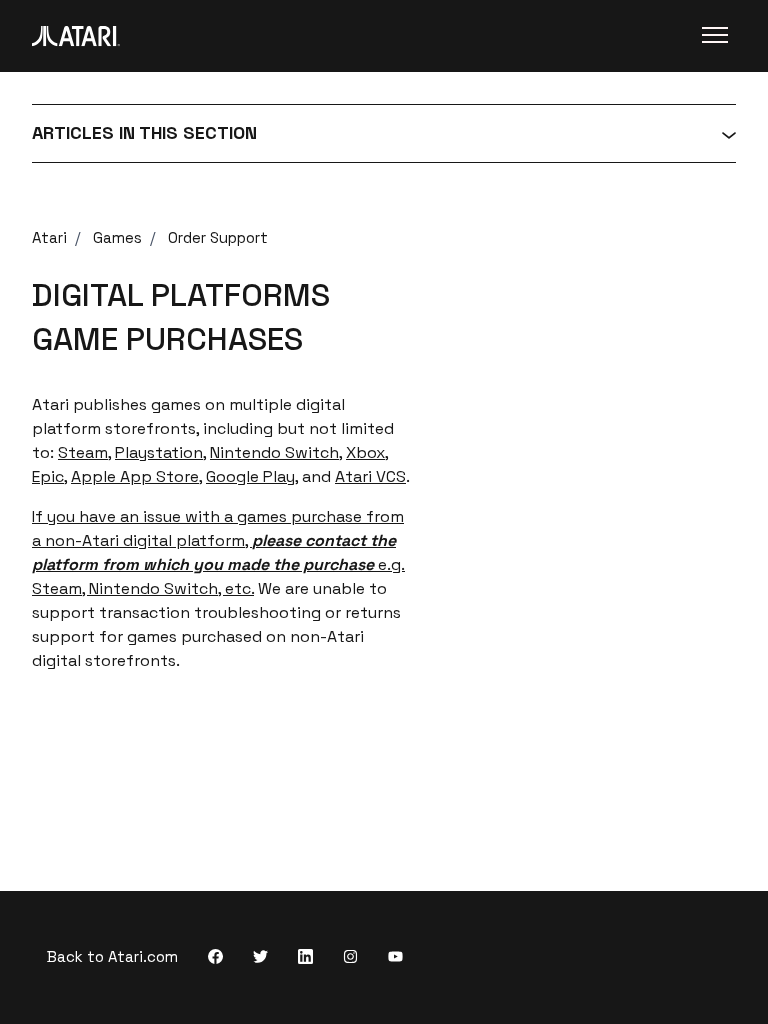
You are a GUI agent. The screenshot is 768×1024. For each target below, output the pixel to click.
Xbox (365, 452)
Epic (48, 476)
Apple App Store (135, 476)
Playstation (159, 452)
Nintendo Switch (274, 452)
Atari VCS (370, 476)
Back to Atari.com (112, 956)
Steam (83, 452)
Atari (49, 237)
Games (117, 237)
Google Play (250, 476)
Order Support (218, 237)
